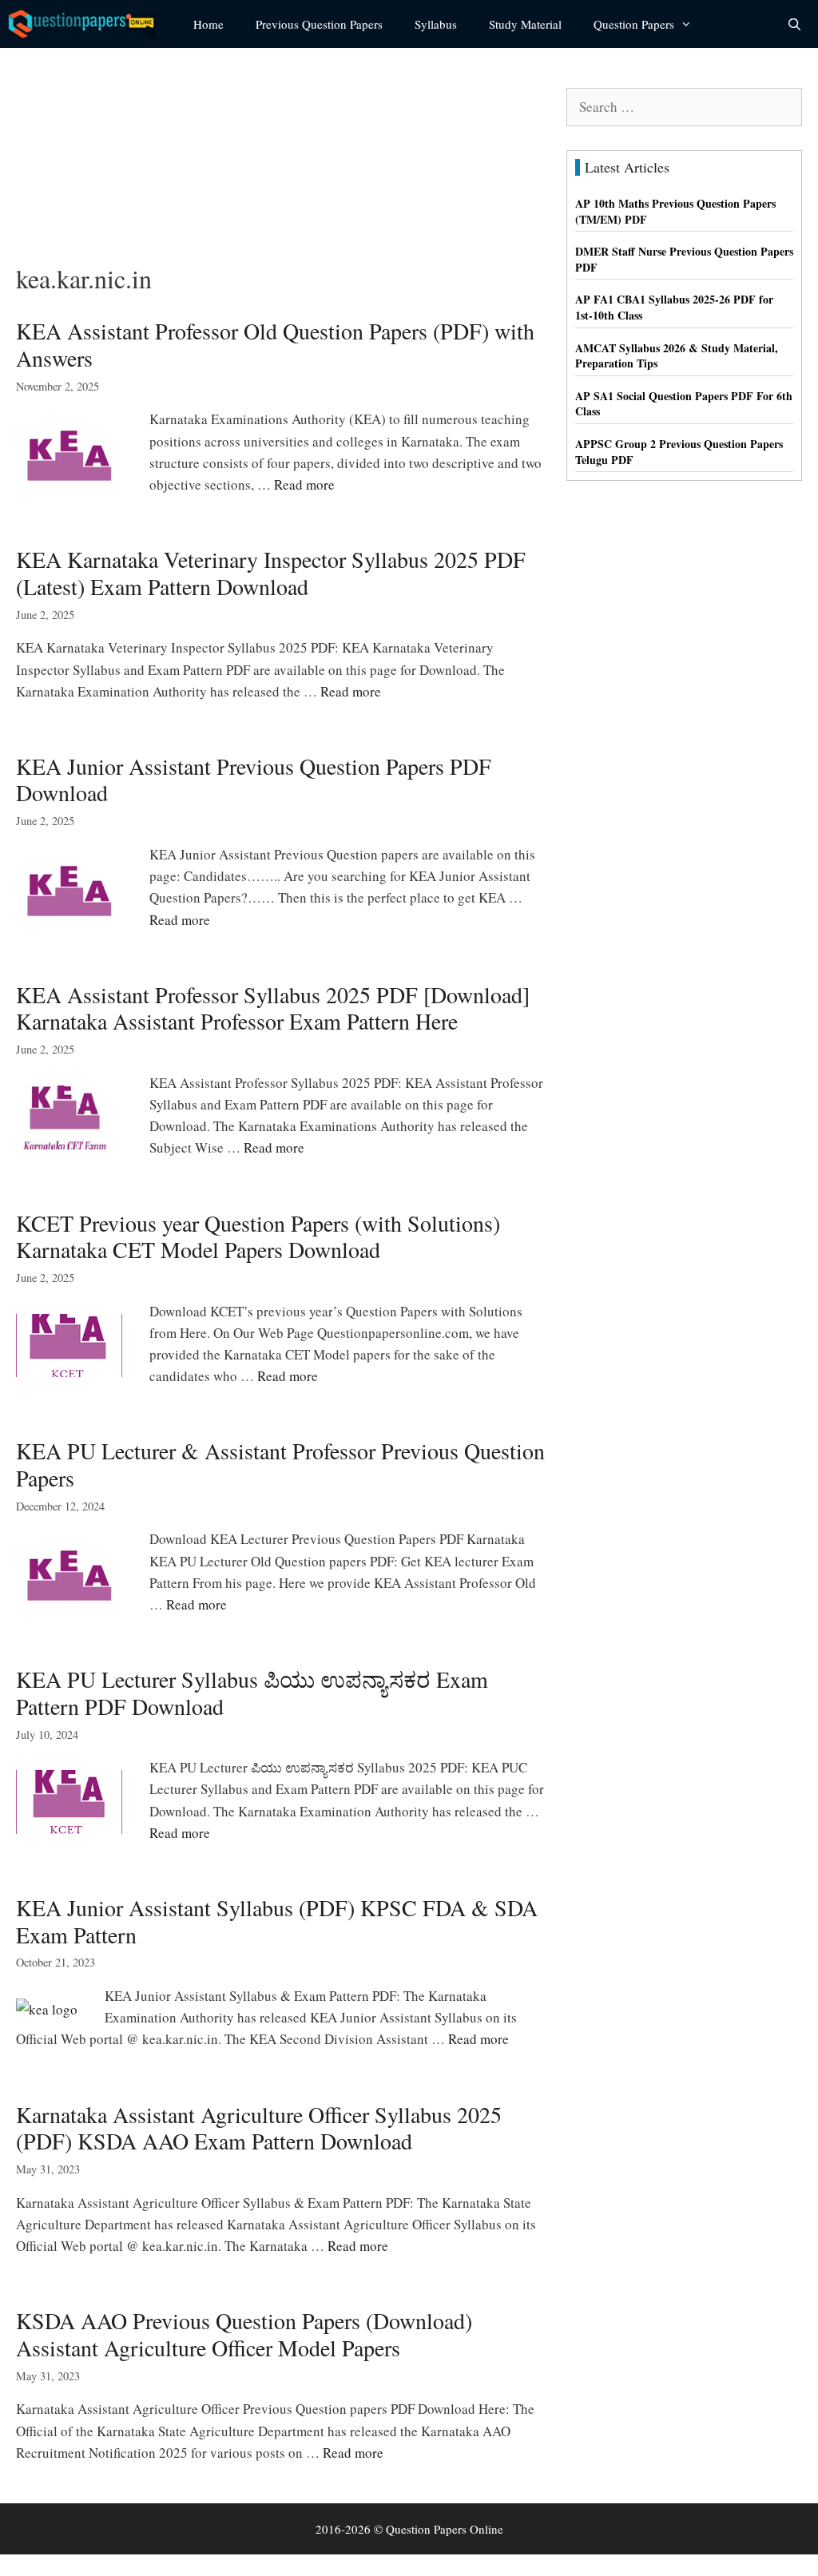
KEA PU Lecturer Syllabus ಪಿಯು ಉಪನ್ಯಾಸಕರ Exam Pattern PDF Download (252, 1693)
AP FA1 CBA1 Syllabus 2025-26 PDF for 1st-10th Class (674, 307)
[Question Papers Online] (89, 24)
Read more (304, 484)
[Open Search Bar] (794, 24)
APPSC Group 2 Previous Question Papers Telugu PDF (679, 452)
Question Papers (634, 24)
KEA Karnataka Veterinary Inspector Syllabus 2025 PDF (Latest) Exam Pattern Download (271, 573)
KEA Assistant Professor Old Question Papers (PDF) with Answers (275, 344)
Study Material (525, 24)
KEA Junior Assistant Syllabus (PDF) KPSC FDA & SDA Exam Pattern (277, 1921)
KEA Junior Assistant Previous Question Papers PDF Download (254, 780)
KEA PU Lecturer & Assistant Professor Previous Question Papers (280, 1464)
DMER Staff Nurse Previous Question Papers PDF (684, 259)
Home (208, 24)
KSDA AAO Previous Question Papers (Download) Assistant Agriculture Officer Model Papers (244, 2334)
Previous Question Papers (319, 24)
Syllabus (436, 24)
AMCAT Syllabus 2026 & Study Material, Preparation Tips (677, 356)
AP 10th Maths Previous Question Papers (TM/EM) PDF (675, 211)
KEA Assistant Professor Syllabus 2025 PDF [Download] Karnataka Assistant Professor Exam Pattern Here (273, 1008)
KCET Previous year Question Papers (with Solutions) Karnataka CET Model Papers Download (258, 1236)
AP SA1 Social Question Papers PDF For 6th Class (684, 404)
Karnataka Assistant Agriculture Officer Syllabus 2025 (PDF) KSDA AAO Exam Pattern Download (259, 2128)
